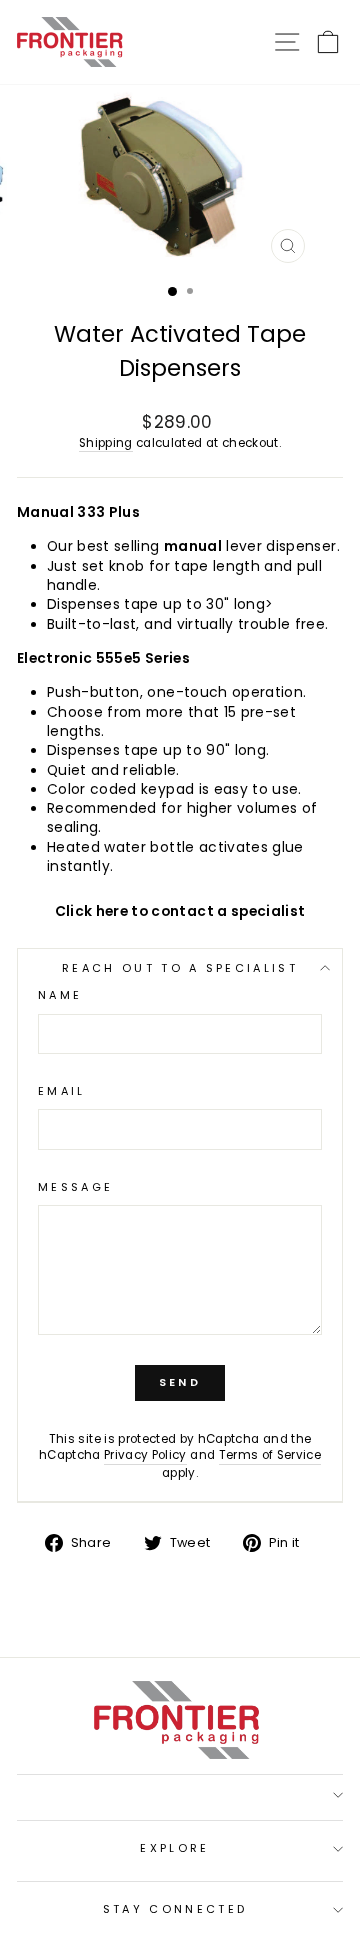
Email (62, 1091)
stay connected (175, 1909)
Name (60, 995)
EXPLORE (174, 1848)
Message (75, 1187)
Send (180, 1382)
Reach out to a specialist (180, 968)
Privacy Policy (145, 1455)
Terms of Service (270, 1455)
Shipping (106, 443)
